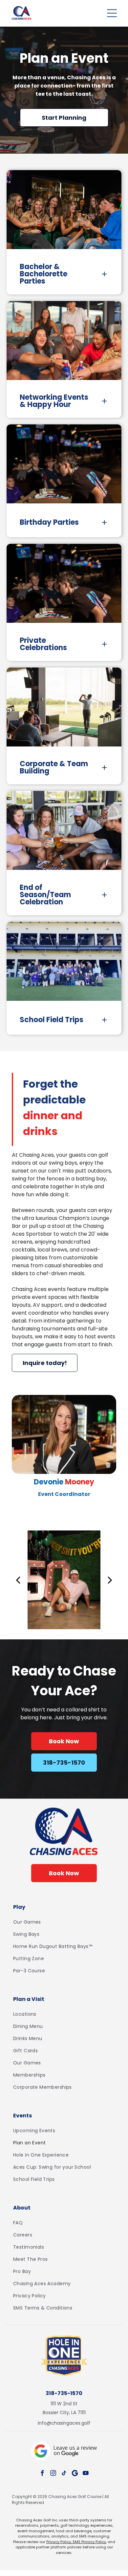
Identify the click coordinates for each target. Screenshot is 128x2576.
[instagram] (53, 2474)
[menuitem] (64, 1922)
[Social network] (75, 2474)
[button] (112, 13)
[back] (18, 1579)
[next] (110, 1579)
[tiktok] (64, 2474)
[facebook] (42, 2474)
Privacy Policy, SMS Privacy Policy (76, 2542)
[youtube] (86, 2474)
